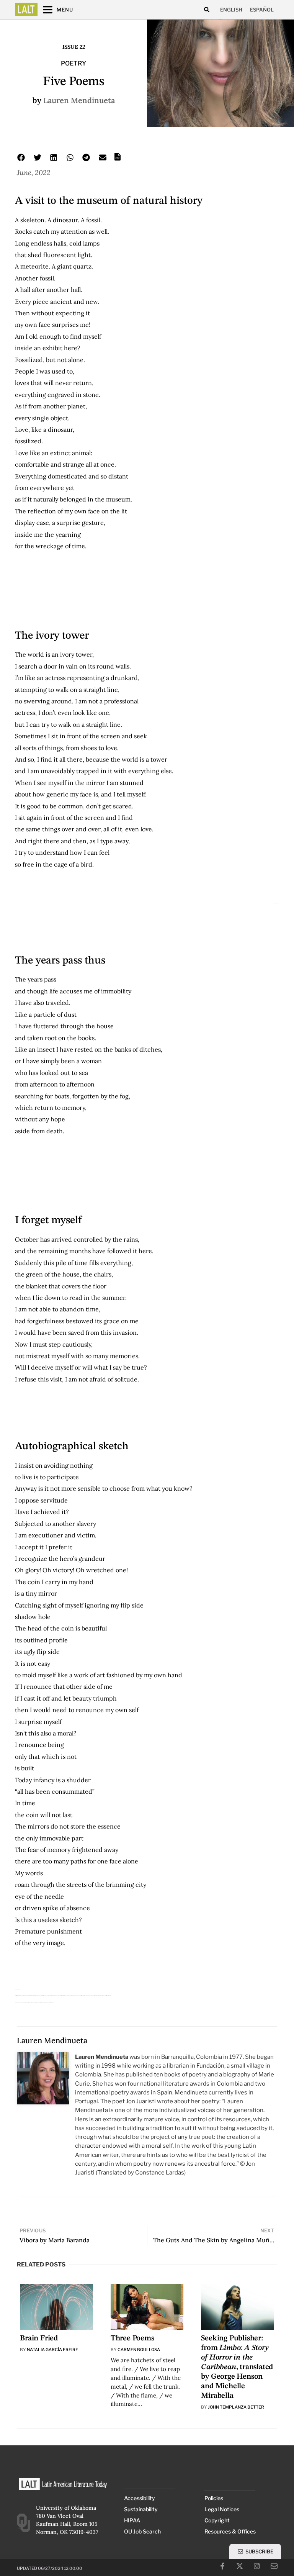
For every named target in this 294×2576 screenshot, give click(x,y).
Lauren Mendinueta (79, 100)
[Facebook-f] (222, 2566)
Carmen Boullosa (139, 2350)
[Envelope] (274, 2566)
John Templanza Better (236, 2407)
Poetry (73, 63)
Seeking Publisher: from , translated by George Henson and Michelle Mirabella (237, 2367)
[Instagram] (257, 2566)
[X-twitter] (240, 2566)
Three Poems (132, 2338)
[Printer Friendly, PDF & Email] (118, 159)
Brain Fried (39, 2338)
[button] (207, 10)
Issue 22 (74, 47)
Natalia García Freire (52, 2350)
